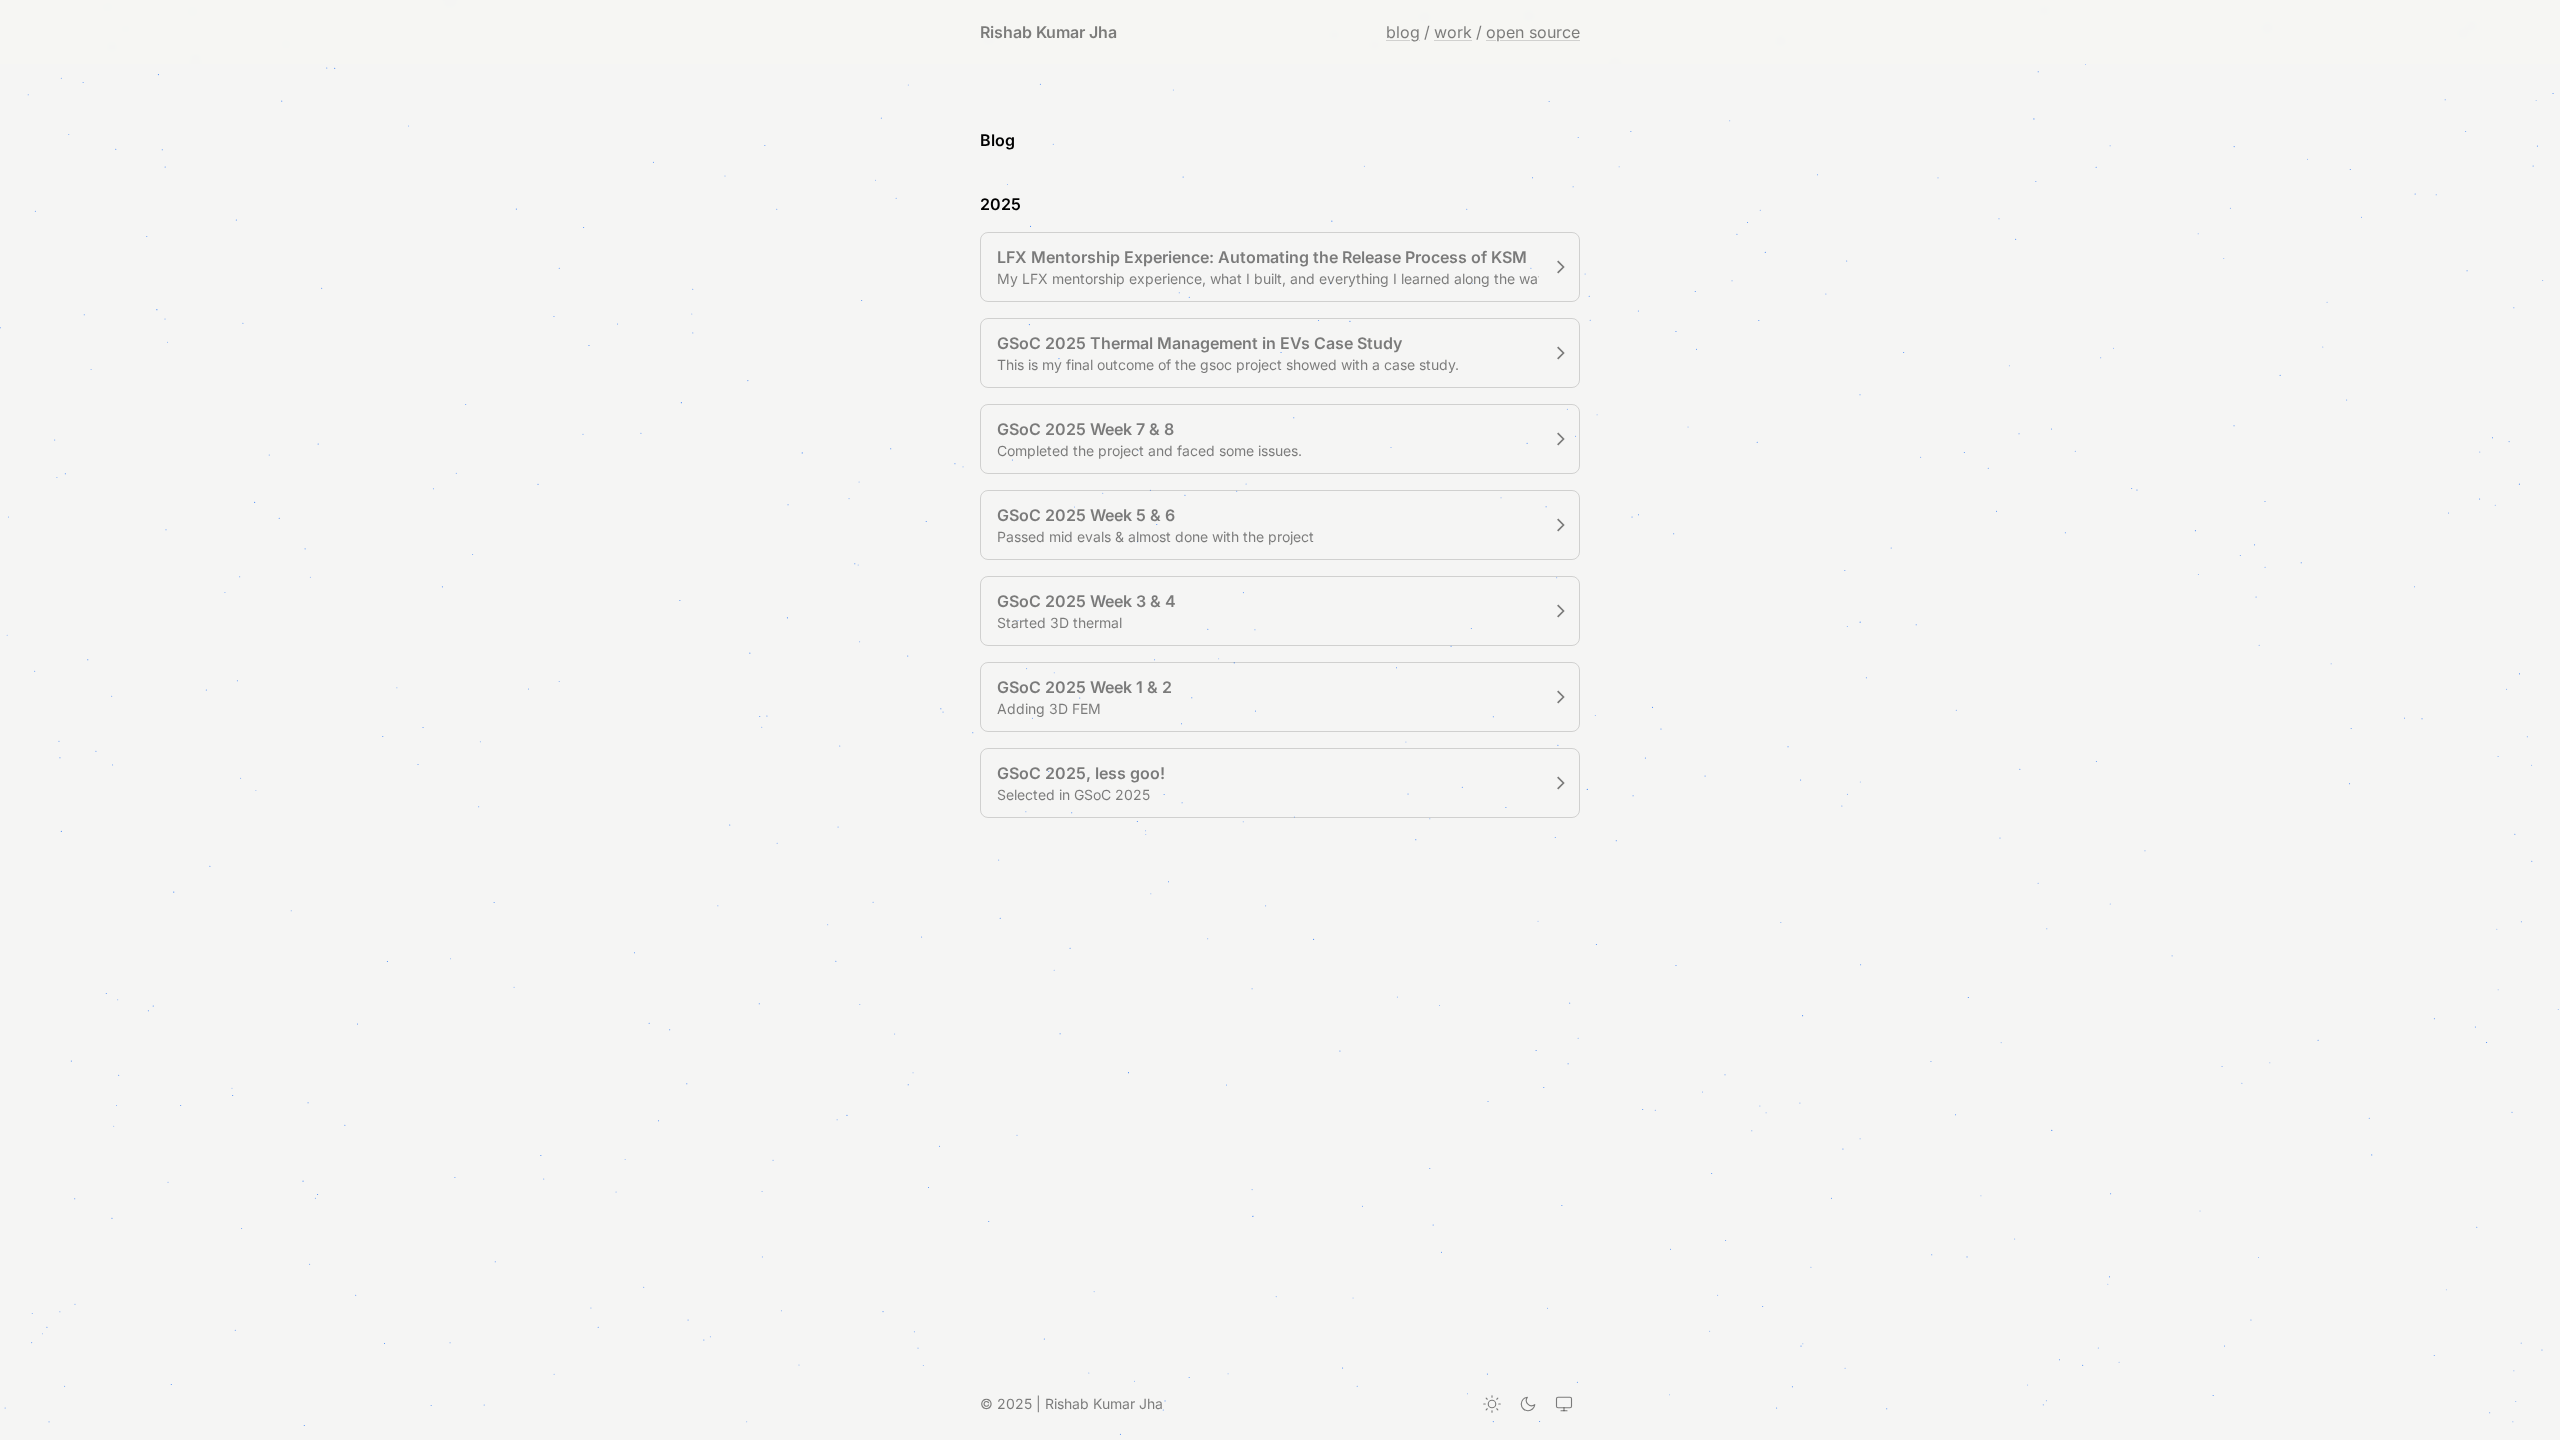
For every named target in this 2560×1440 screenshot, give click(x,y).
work (1453, 32)
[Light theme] (1492, 1404)
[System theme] (1564, 1404)
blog (1403, 32)
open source (1533, 32)
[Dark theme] (1528, 1404)
